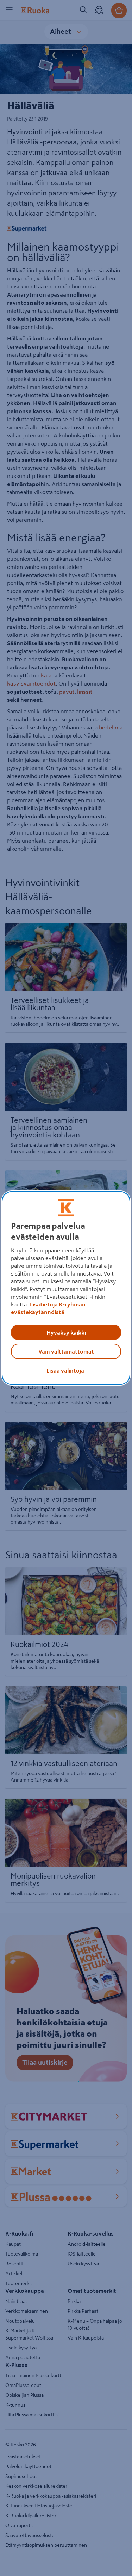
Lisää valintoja (65, 1370)
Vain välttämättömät (66, 1351)
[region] (66, 1288)
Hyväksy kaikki (66, 1332)
